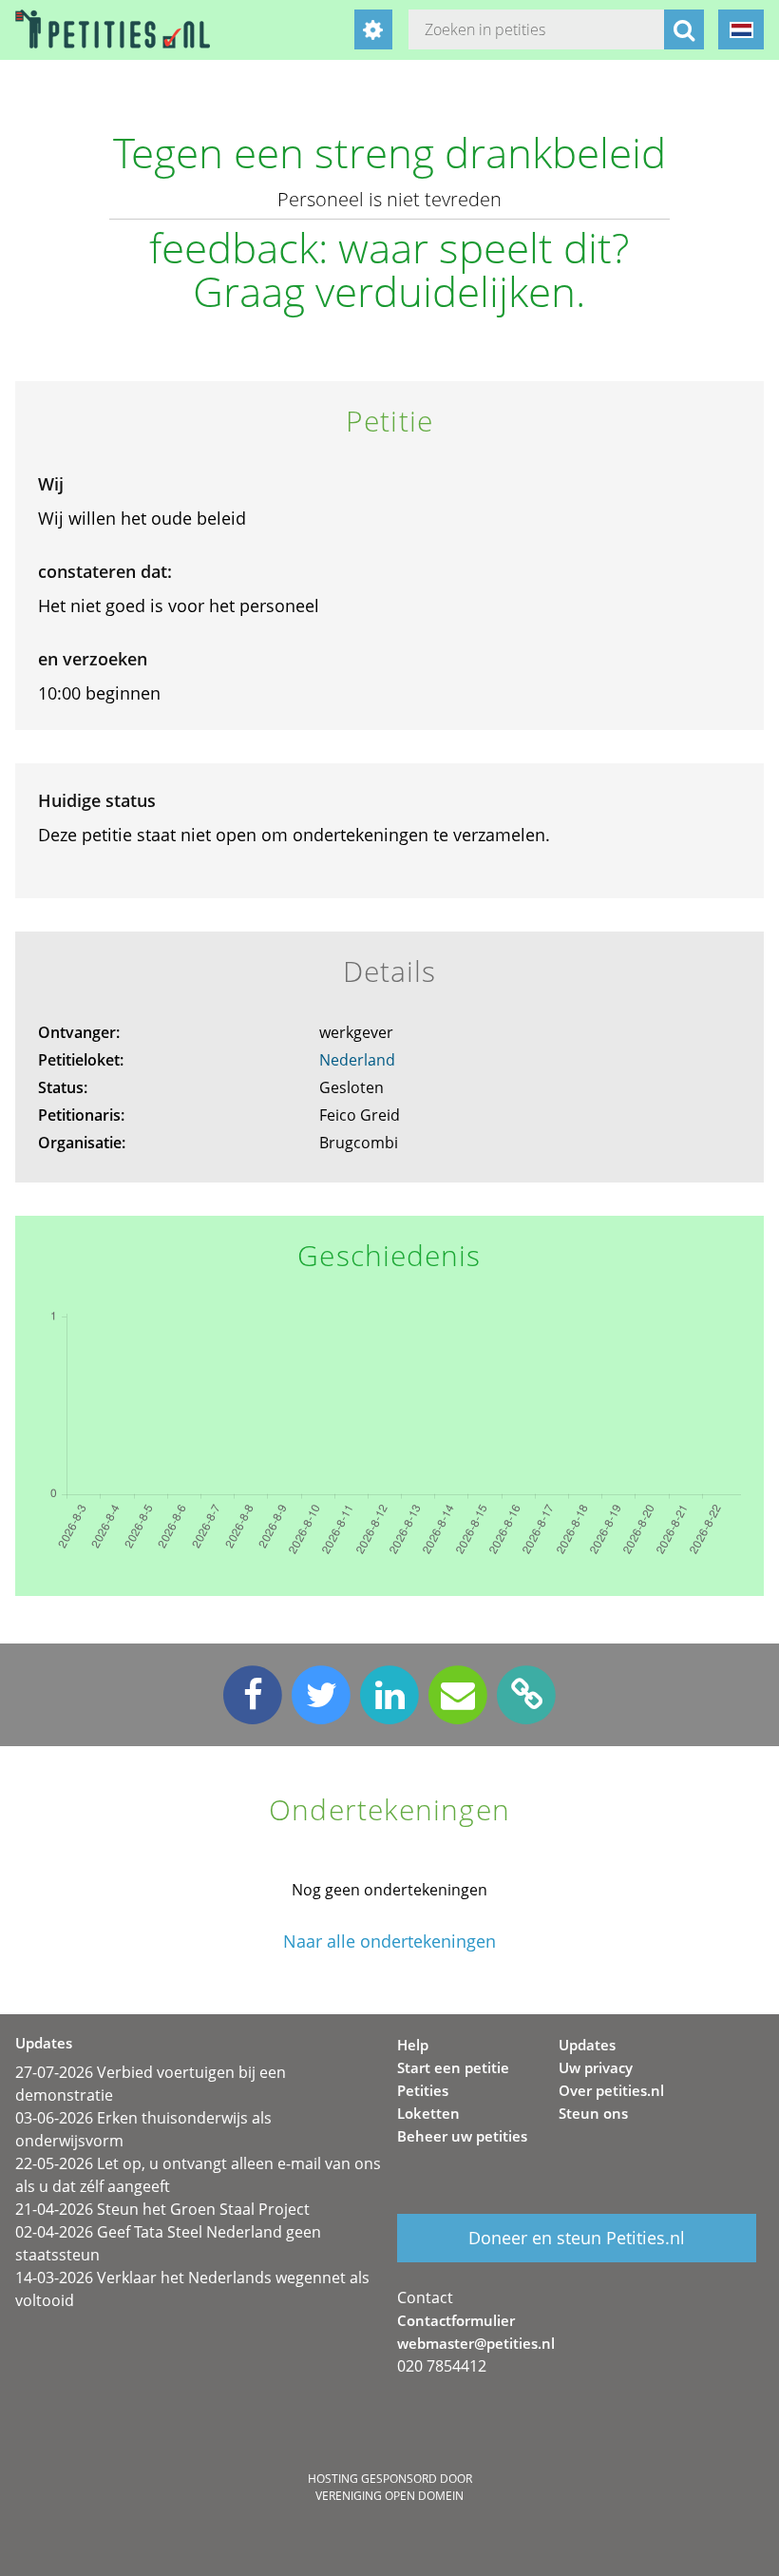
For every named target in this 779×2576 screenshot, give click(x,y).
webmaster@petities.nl (476, 2343)
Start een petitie (453, 2067)
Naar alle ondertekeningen (389, 1942)
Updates (587, 2045)
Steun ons (593, 2113)
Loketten (428, 2113)
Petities (423, 2090)
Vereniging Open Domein (389, 2496)
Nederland (357, 1060)
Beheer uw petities (462, 2136)
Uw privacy (596, 2067)
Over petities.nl (611, 2090)
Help (413, 2045)
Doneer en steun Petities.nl (577, 2238)
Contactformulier (456, 2320)
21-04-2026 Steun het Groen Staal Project (162, 2209)
